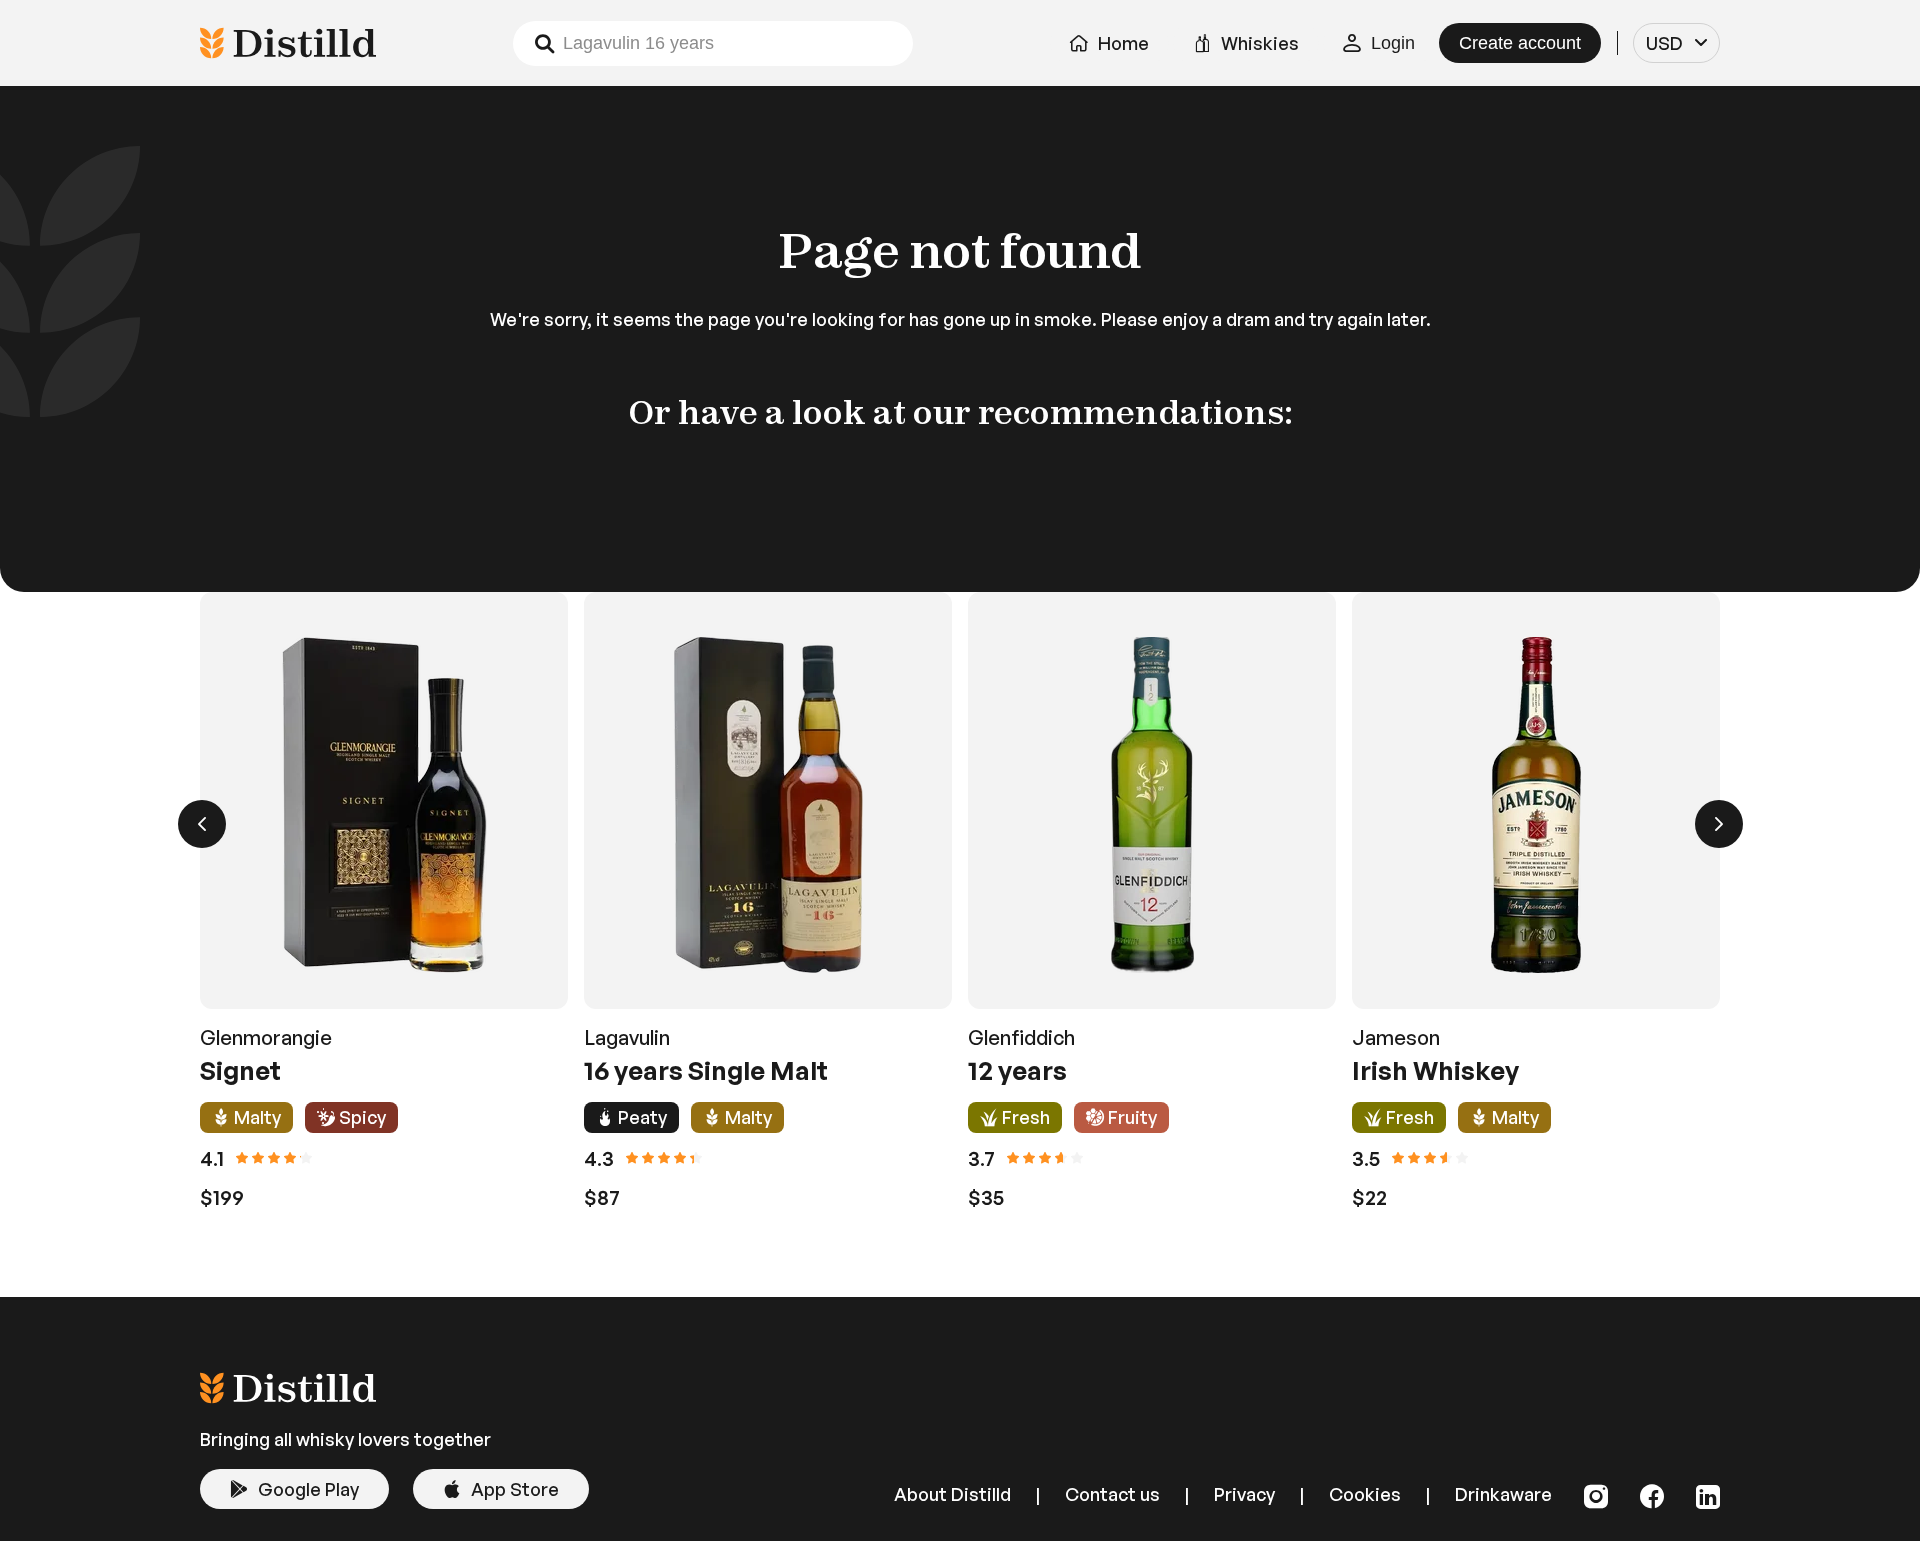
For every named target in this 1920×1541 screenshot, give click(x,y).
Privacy (1244, 1494)
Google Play (308, 1489)
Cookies (1365, 1494)
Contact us (1112, 1494)
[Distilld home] (288, 43)
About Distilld (952, 1494)
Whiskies (1260, 43)
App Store (515, 1489)
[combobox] (1676, 43)
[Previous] (202, 824)
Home (1123, 43)
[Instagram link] (1596, 1497)
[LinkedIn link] (1708, 1497)
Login (1393, 43)
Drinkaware (1503, 1494)
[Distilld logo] (288, 1397)
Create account (1520, 43)
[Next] (1719, 824)
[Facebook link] (1652, 1497)
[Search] (544, 43)
